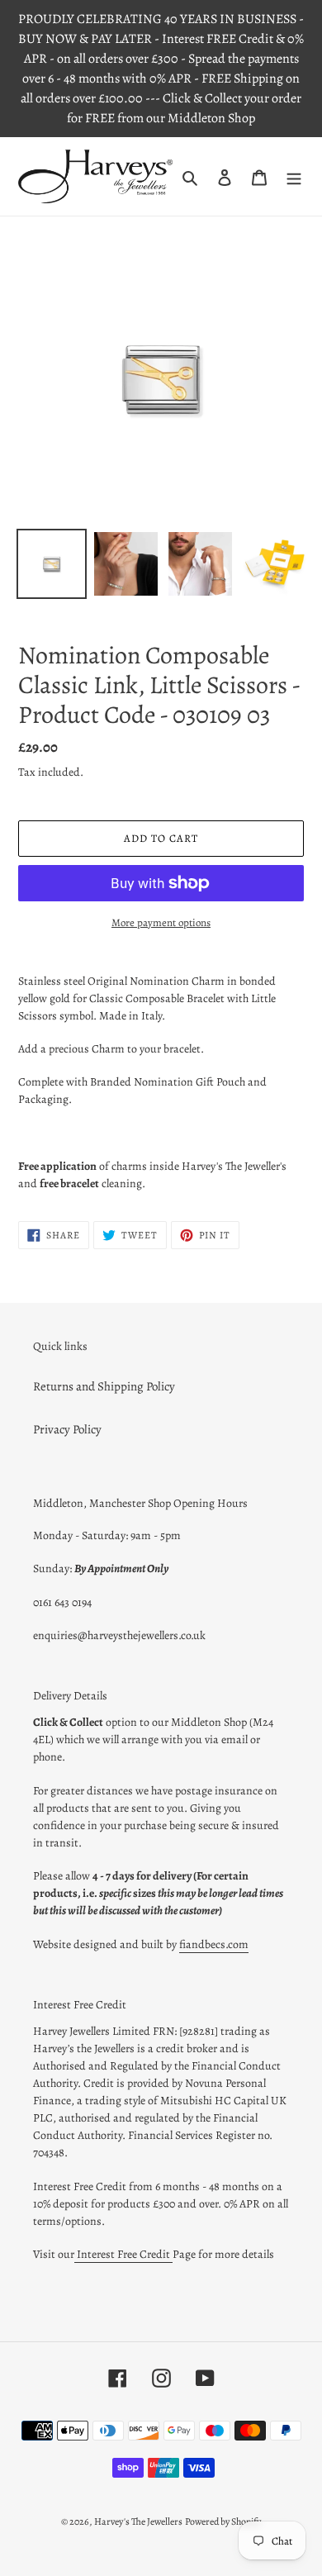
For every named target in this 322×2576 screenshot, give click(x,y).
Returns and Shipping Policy (104, 1386)
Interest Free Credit (123, 2254)
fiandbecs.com (214, 1944)
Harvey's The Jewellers (138, 2521)
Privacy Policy (67, 1429)
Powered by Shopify (223, 2521)
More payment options (161, 922)
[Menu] (294, 176)
